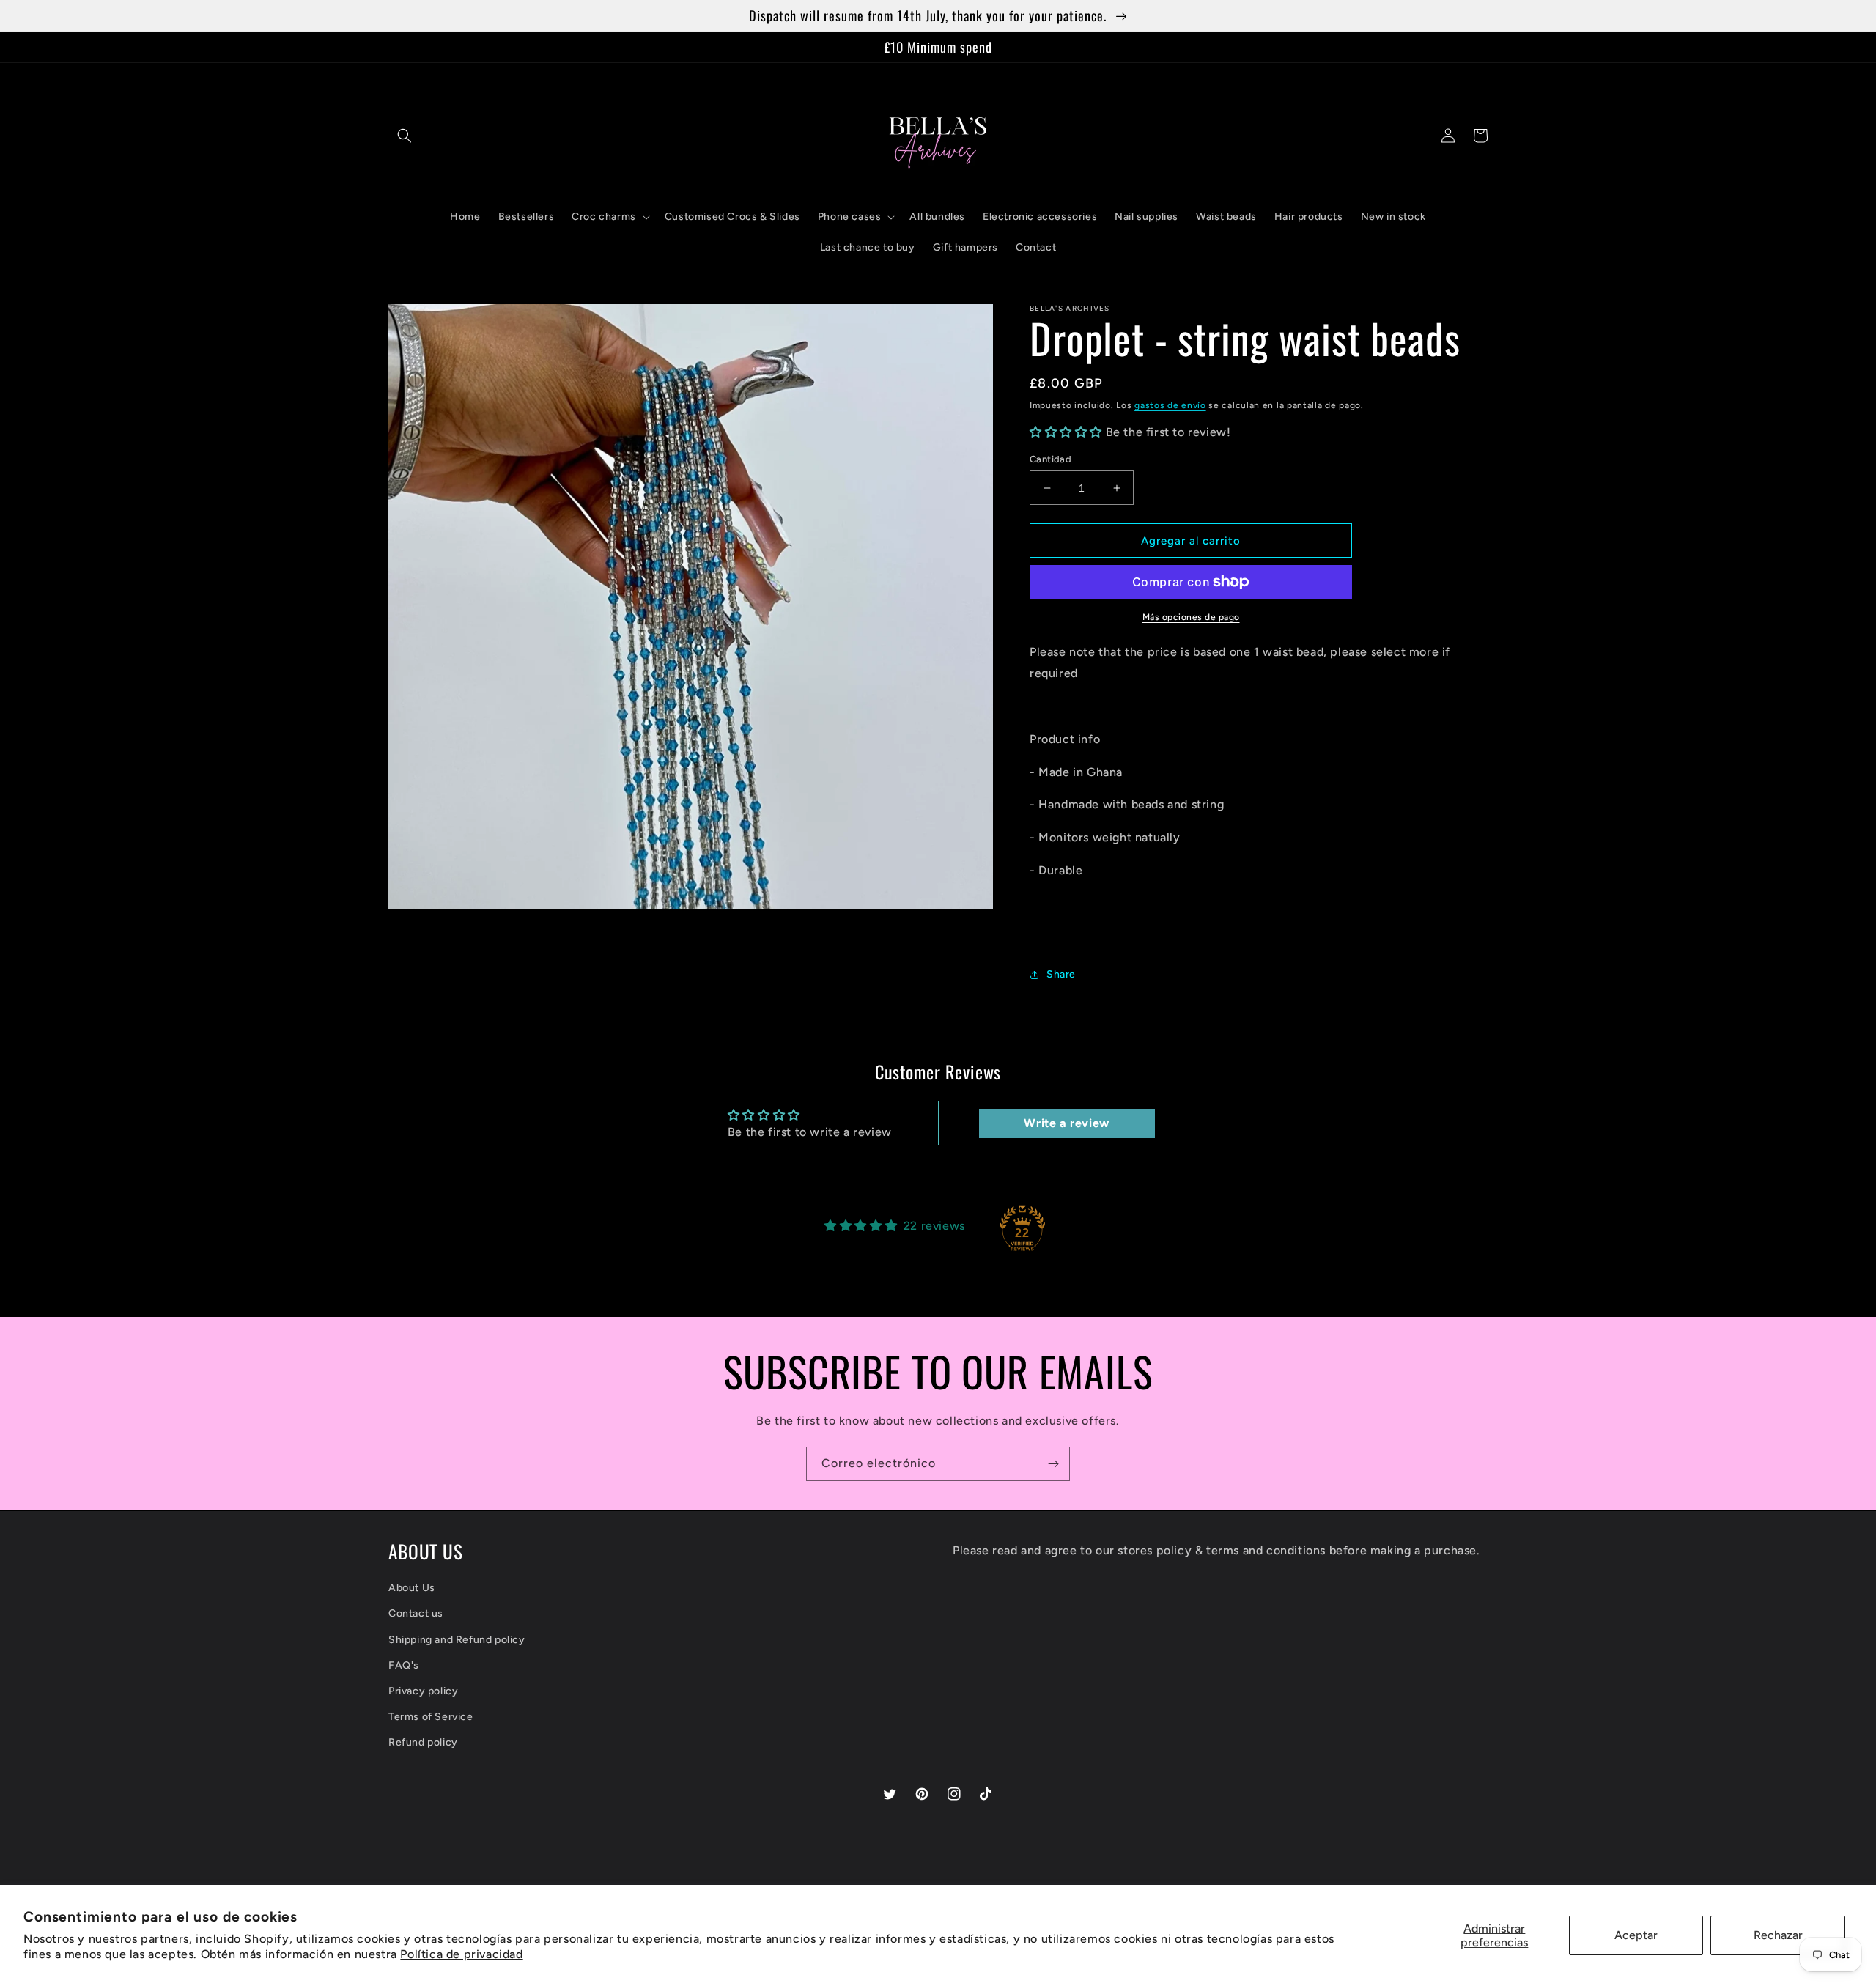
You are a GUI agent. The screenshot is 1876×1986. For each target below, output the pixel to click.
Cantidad (1050, 459)
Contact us (416, 1613)
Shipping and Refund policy (457, 1640)
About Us (412, 1588)
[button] (405, 136)
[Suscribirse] (1053, 1464)
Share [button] (1061, 974)
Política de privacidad (461, 1954)
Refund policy (423, 1742)
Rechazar (1778, 1935)
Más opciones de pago (1191, 617)
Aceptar (1636, 1935)
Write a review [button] (1066, 1123)
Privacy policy (423, 1691)
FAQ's (404, 1665)
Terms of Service (431, 1717)
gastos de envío (1170, 405)
